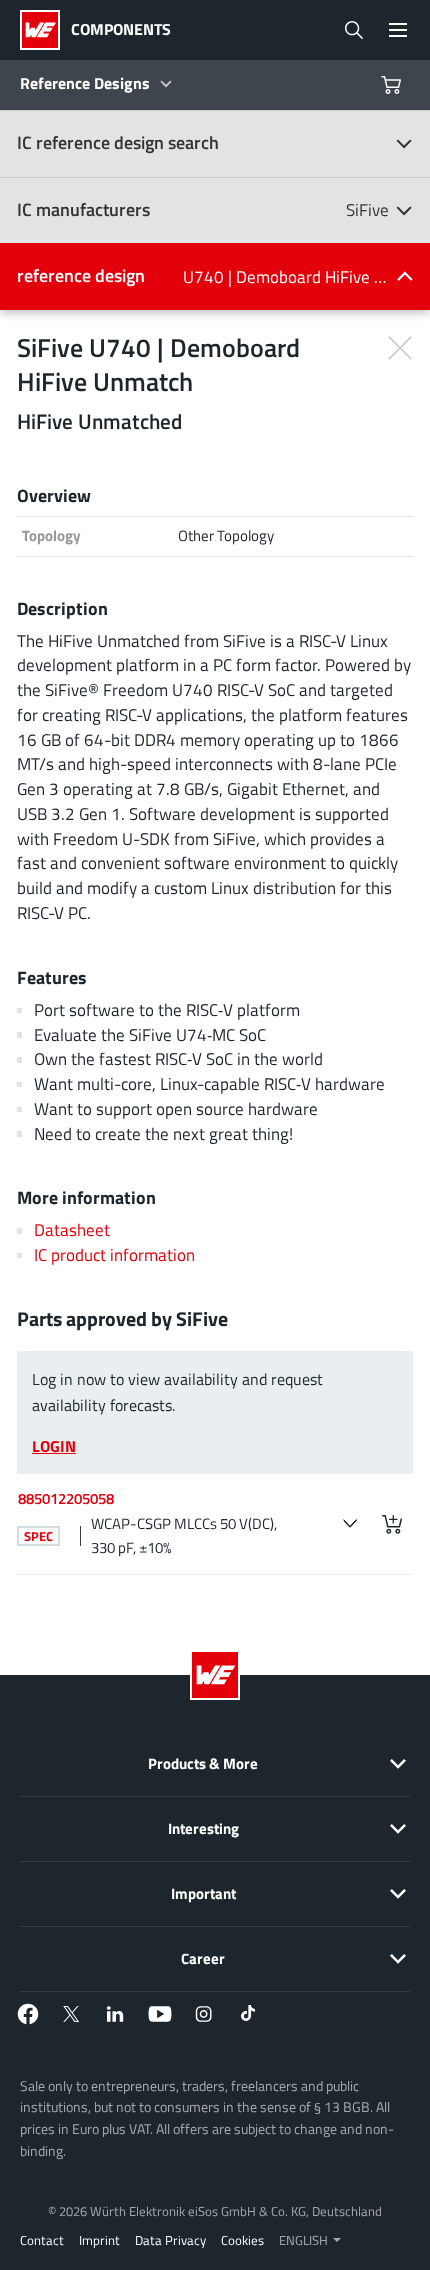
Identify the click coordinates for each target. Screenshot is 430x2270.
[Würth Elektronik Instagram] (204, 2014)
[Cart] (394, 85)
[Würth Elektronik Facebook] (28, 2014)
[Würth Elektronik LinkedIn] (116, 2014)
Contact (42, 2240)
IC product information (114, 1254)
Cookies (242, 2240)
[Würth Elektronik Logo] (45, 30)
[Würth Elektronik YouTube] (160, 2014)
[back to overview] (398, 347)
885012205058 (66, 1498)
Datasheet (72, 1229)
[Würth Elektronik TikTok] (248, 2014)
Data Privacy (170, 2240)
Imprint (99, 2240)
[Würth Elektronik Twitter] (72, 2014)
